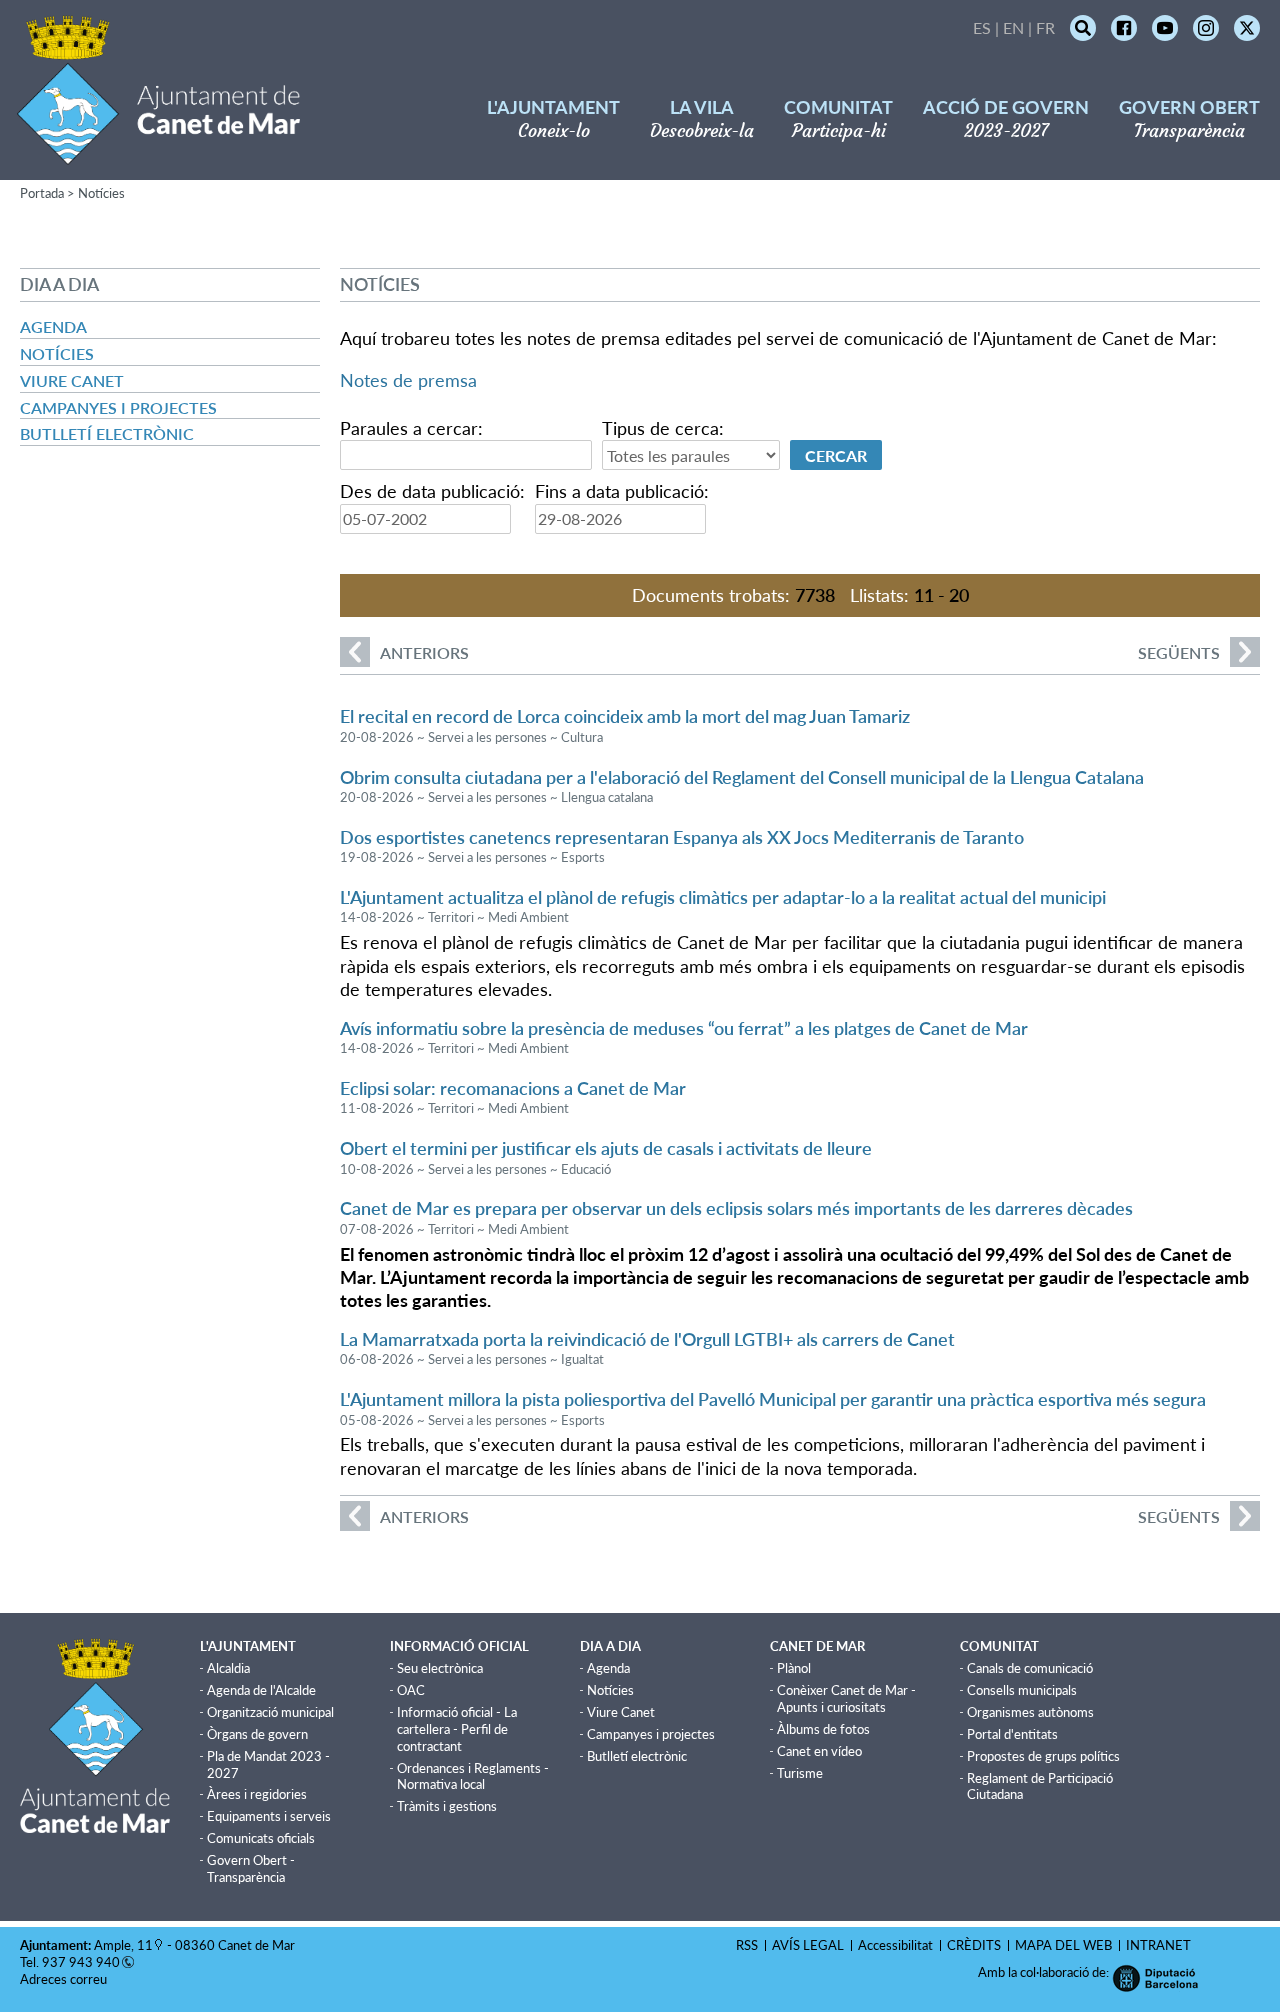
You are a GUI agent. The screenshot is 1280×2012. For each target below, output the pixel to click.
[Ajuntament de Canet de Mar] (158, 152)
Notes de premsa (408, 380)
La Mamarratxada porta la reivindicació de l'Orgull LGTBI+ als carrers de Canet (647, 1339)
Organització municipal (270, 1712)
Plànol (794, 1668)
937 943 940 (81, 1962)
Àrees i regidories (257, 1794)
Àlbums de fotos (823, 1729)
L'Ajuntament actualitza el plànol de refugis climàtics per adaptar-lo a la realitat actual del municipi (723, 897)
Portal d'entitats (1012, 1734)
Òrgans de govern (257, 1734)
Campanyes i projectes (118, 407)
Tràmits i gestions (447, 1806)
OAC (411, 1690)
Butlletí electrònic (107, 433)
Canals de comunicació (1030, 1668)
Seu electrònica (440, 1668)
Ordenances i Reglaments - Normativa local (473, 1776)
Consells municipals (1022, 1690)
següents (1179, 652)
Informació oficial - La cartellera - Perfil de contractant (457, 1729)
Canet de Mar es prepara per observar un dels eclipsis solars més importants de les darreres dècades (736, 1208)
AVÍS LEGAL (808, 1945)
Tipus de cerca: (663, 428)
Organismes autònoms (1030, 1712)
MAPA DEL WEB (1063, 1945)
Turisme (800, 1773)
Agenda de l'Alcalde (261, 1690)
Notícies (101, 193)
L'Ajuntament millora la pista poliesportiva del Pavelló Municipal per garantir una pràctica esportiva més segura (773, 1399)
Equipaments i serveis (269, 1816)
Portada (42, 193)
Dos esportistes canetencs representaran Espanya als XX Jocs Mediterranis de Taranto (682, 837)
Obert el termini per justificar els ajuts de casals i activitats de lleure (606, 1148)
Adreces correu (65, 1979)
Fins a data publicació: (622, 491)
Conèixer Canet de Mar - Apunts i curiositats (846, 1698)
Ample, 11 (123, 1945)
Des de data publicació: (432, 491)
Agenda (53, 326)
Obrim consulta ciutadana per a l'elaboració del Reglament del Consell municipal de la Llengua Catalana (742, 777)
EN (1013, 27)
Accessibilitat (895, 1945)
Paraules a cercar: (411, 428)
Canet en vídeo (819, 1751)
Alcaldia (228, 1668)
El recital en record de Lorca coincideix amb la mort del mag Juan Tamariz (625, 716)
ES (982, 27)
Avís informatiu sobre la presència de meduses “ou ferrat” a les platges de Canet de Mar (684, 1028)
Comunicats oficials (261, 1838)
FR (1045, 27)
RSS (747, 1945)
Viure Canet (72, 380)
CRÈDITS (974, 1945)
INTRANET (1158, 1945)
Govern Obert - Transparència (251, 1868)
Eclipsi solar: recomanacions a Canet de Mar (513, 1088)
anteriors (404, 652)
